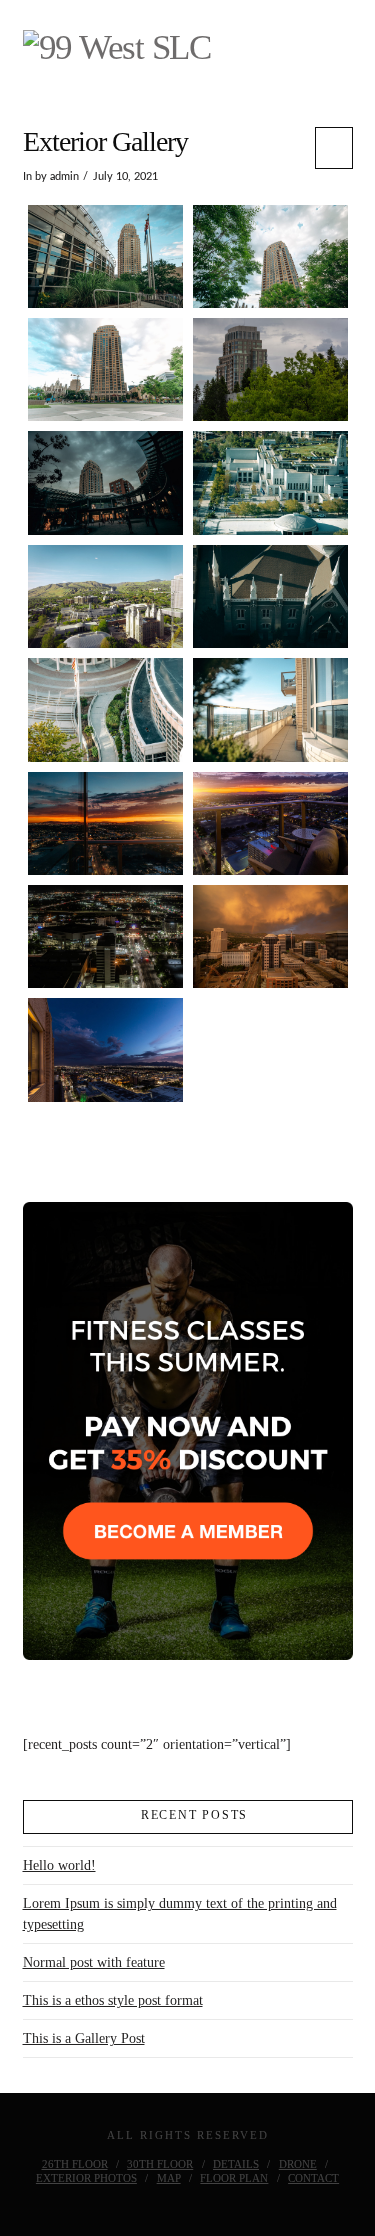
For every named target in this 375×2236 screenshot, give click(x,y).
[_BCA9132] (105, 369)
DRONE (298, 2164)
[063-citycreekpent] (105, 482)
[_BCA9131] (270, 256)
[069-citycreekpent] (105, 1049)
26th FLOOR (75, 2164)
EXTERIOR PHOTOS (86, 2178)
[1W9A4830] (105, 709)
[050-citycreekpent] (105, 823)
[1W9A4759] (270, 482)
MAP (169, 2178)
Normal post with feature (94, 1962)
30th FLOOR (160, 2164)
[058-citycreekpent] (105, 936)
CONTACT (313, 2178)
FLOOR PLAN (234, 2178)
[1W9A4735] (270, 709)
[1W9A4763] (105, 596)
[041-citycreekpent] (270, 369)
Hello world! (59, 1865)
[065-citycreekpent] (270, 936)
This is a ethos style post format (113, 2000)
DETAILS (236, 2164)
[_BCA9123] (105, 256)
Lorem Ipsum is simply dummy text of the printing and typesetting (180, 1914)
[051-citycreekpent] (270, 823)
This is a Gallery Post (84, 2038)
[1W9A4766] (270, 596)
